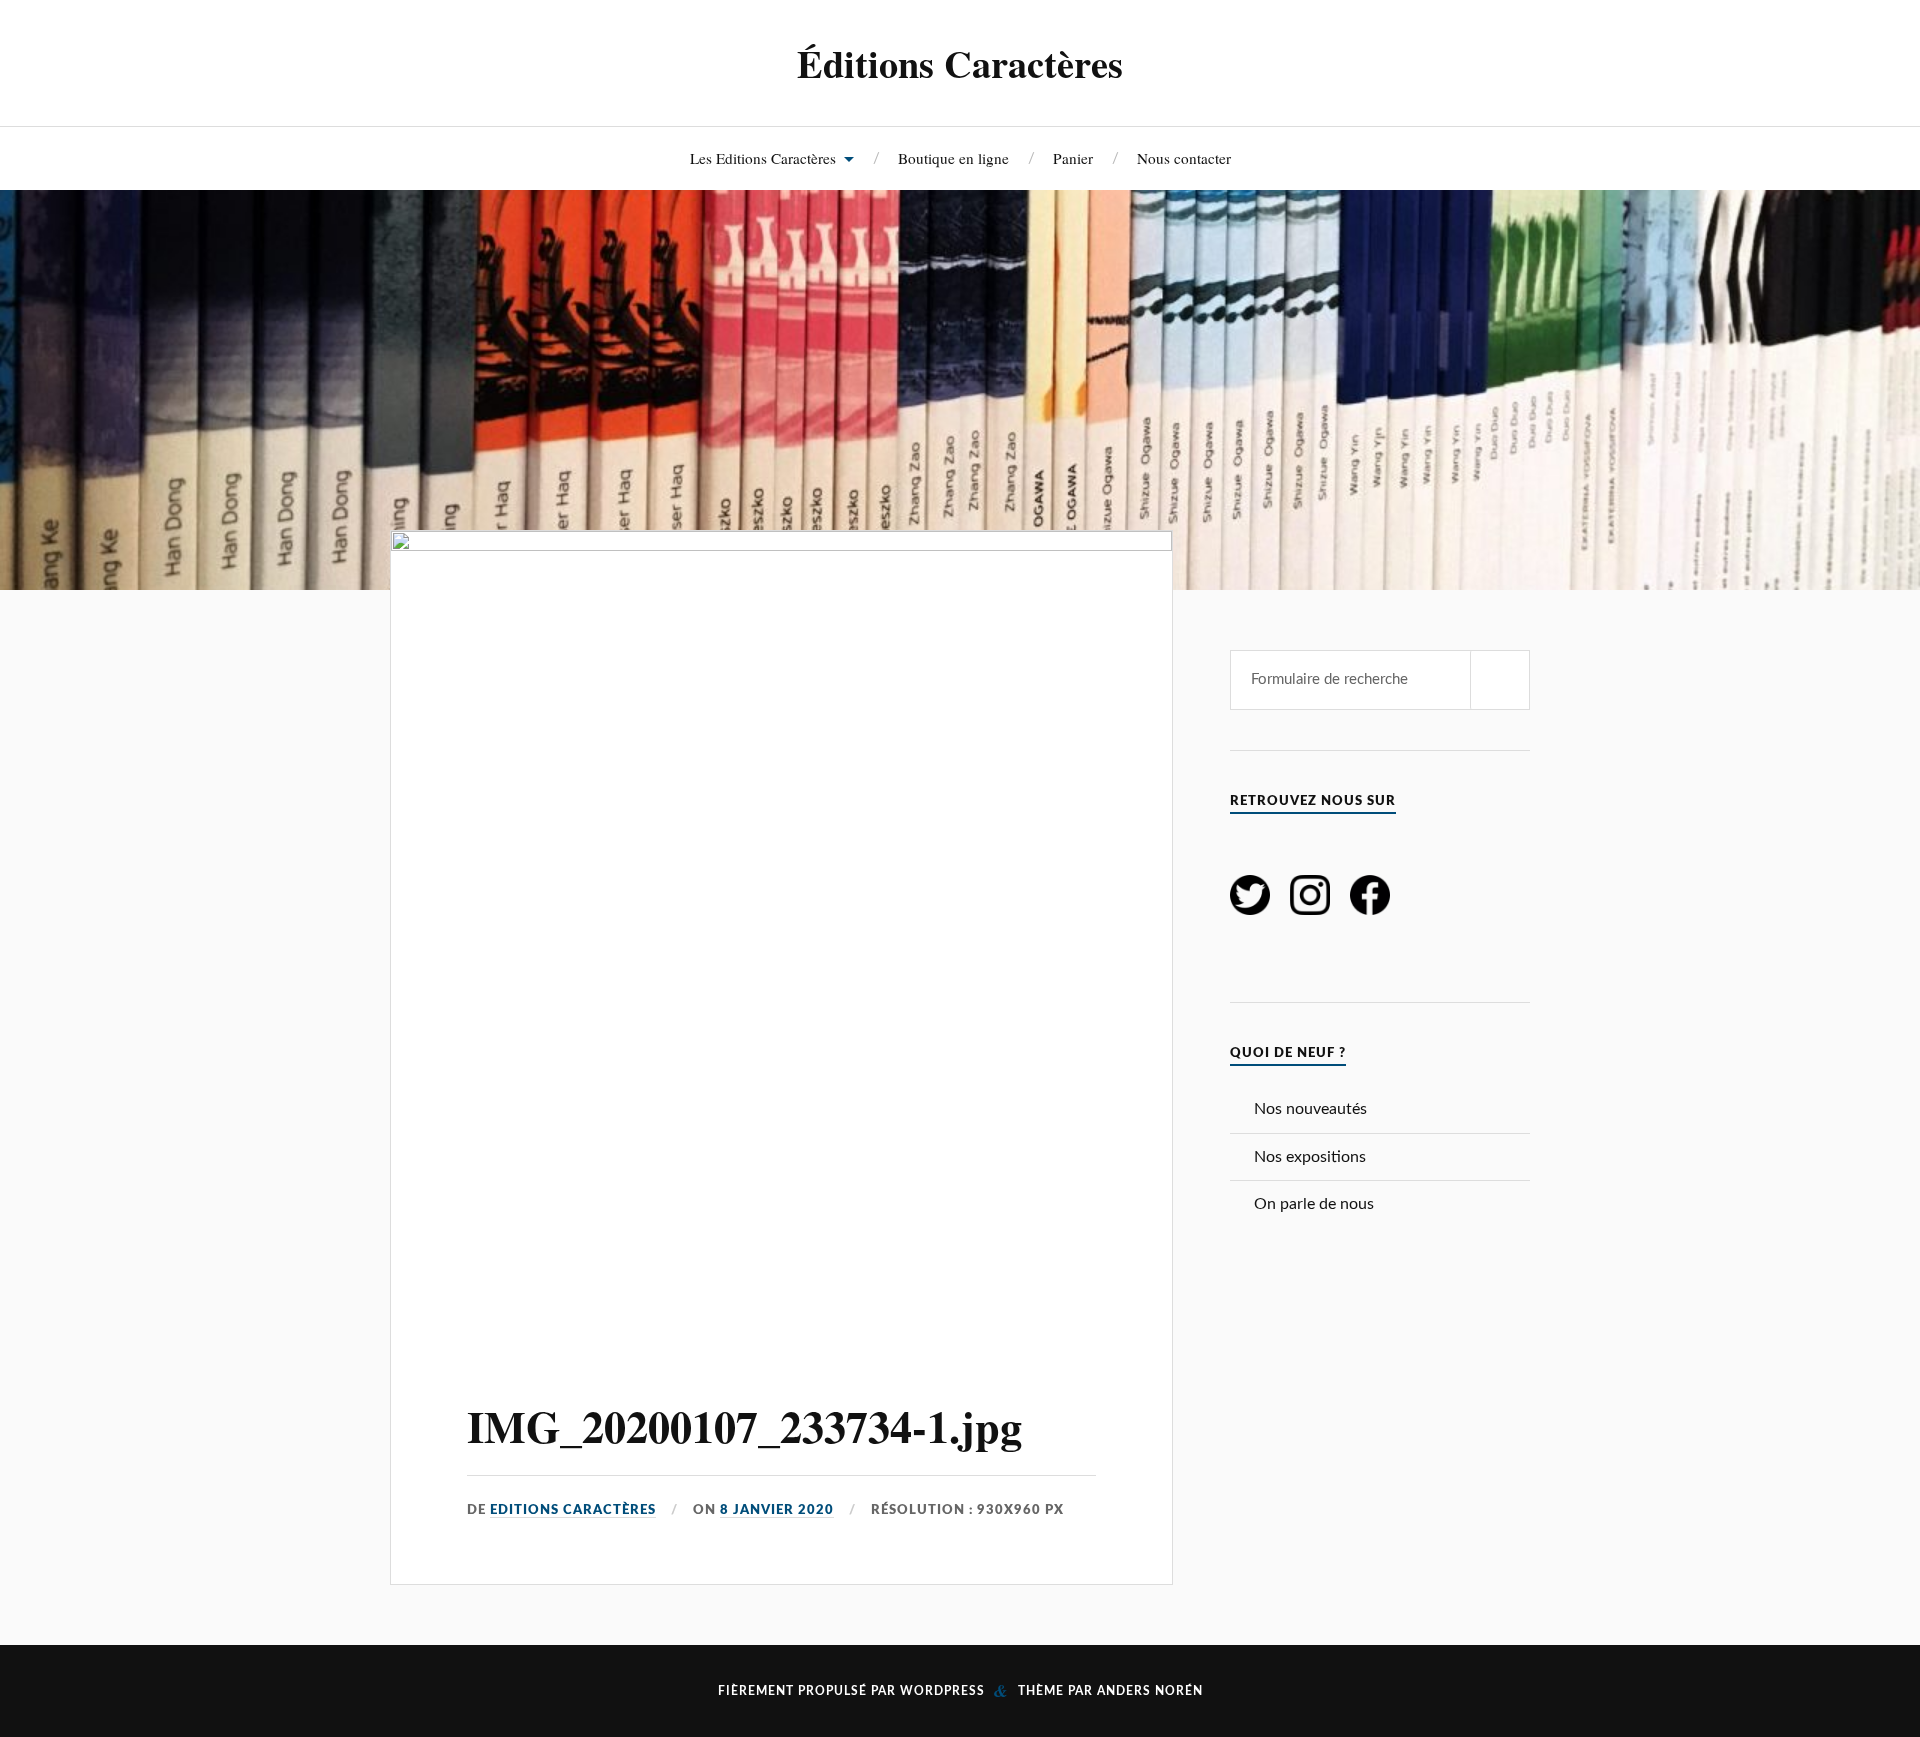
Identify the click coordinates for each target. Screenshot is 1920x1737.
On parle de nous (1314, 1204)
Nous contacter (1184, 158)
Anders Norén (1150, 1691)
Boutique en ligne (953, 158)
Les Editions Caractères (763, 158)
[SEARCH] (1500, 680)
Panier (1073, 158)
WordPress (942, 1691)
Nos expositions (1310, 1157)
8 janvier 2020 (777, 1510)
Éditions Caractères (960, 63)
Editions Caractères (573, 1510)
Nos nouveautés (1310, 1109)
